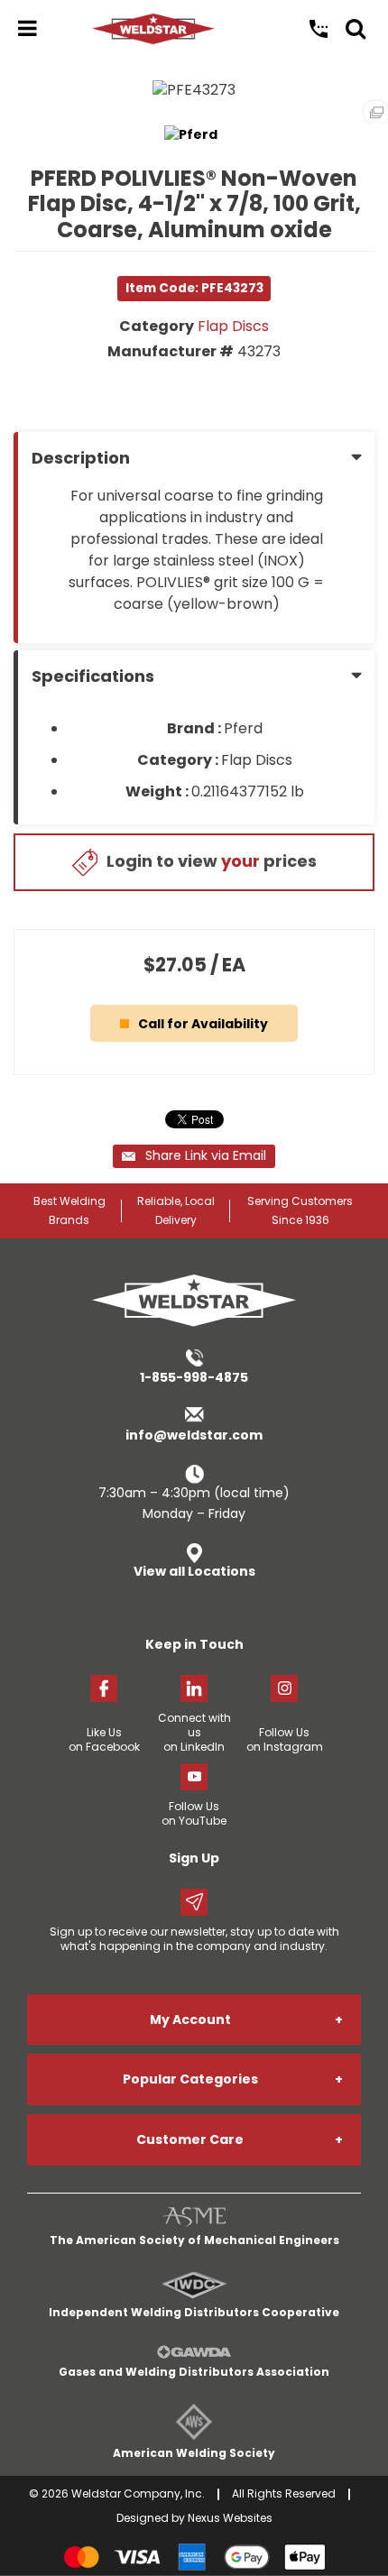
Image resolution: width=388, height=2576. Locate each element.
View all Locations (194, 1571)
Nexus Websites (230, 2518)
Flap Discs (233, 326)
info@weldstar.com (194, 1435)
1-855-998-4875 (194, 1377)
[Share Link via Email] (194, 1156)
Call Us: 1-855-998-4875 (319, 29)
